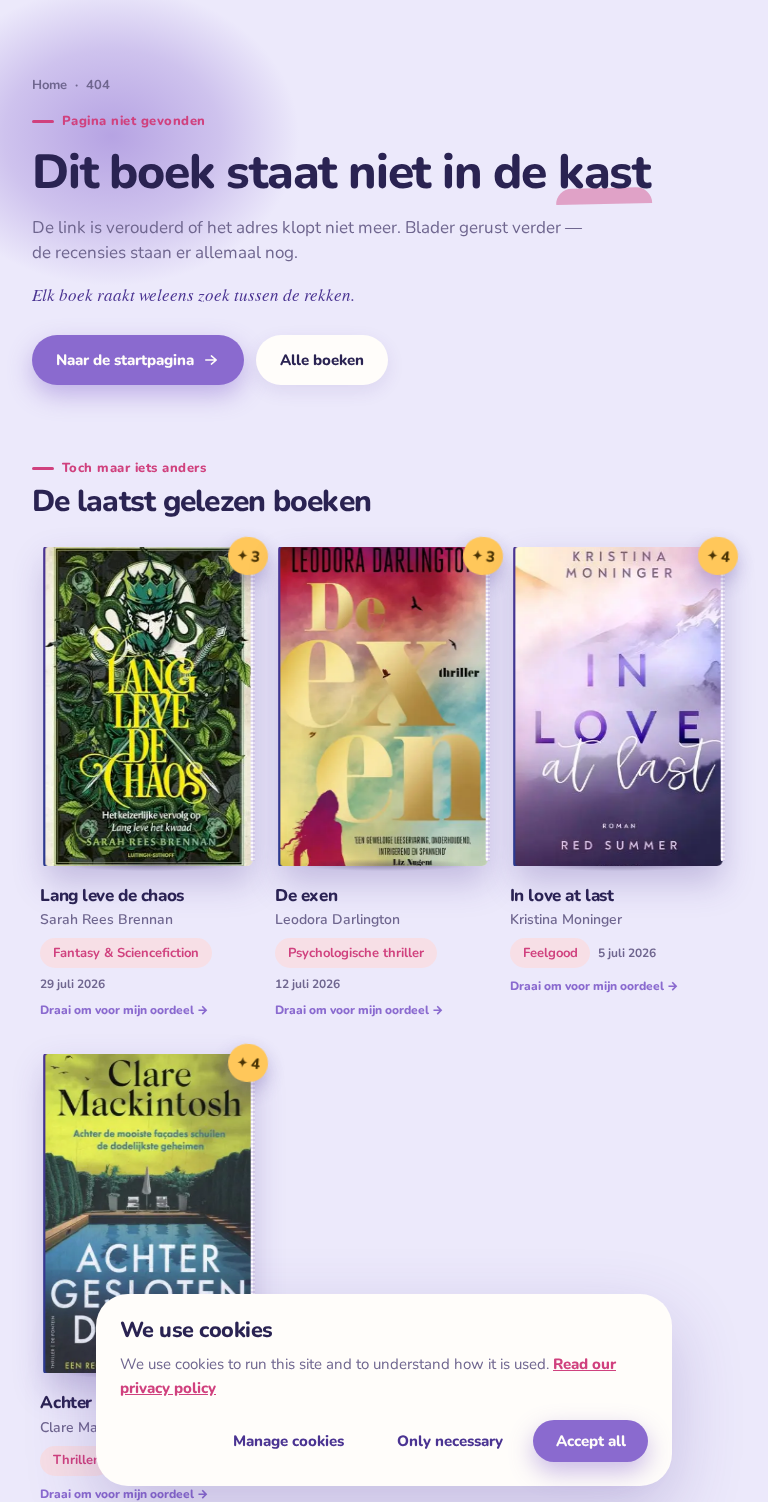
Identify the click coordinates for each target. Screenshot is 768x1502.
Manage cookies (288, 1441)
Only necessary (450, 1441)
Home (49, 85)
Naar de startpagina (125, 360)
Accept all (591, 1441)
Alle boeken (322, 360)
